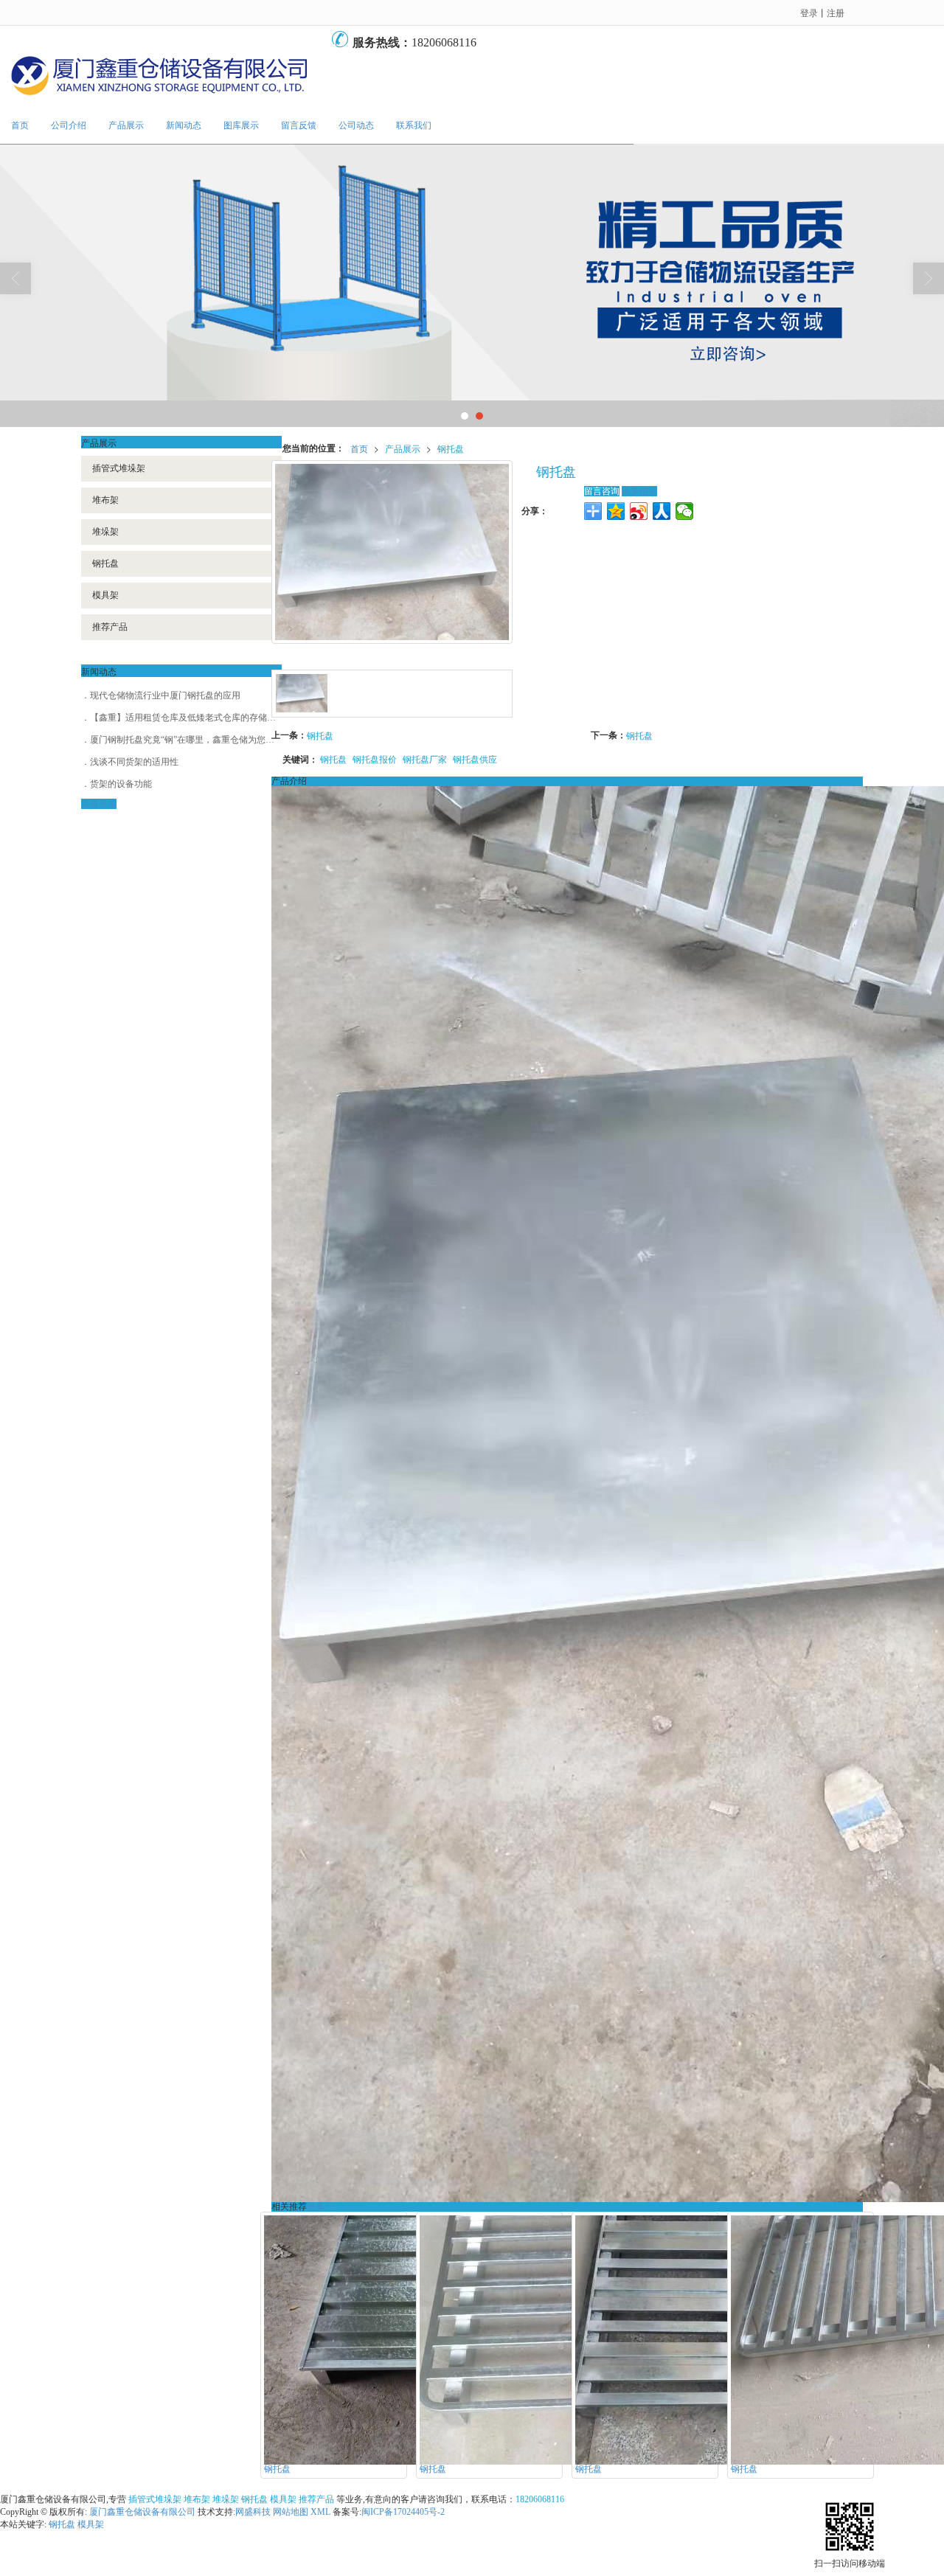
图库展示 (241, 125)
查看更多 (99, 804)
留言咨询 (602, 491)
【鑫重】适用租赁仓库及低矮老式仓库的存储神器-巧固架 (202, 718)
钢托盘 (451, 448)
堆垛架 (105, 532)
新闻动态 (184, 125)
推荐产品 (110, 627)
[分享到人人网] (662, 511)
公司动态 (356, 125)
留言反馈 (299, 125)
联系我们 (414, 125)
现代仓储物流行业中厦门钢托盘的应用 (165, 695)
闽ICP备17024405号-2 (403, 2512)
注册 (836, 12)
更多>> (321, 2207)
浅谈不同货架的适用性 (134, 762)
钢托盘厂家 (425, 758)
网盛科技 (253, 2512)
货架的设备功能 (121, 784)
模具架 (105, 595)
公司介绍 (69, 125)
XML (320, 2512)
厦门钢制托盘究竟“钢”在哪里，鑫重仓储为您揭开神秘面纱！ (209, 740)
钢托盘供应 (475, 758)
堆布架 (105, 500)
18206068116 (540, 2499)
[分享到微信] (685, 511)
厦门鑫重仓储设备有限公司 (142, 2512)
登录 (809, 12)
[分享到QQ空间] (616, 511)
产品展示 (126, 125)
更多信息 (639, 491)
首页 (20, 125)
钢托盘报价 (375, 758)
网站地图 (291, 2512)
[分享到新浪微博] (639, 511)
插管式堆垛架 (119, 468)
